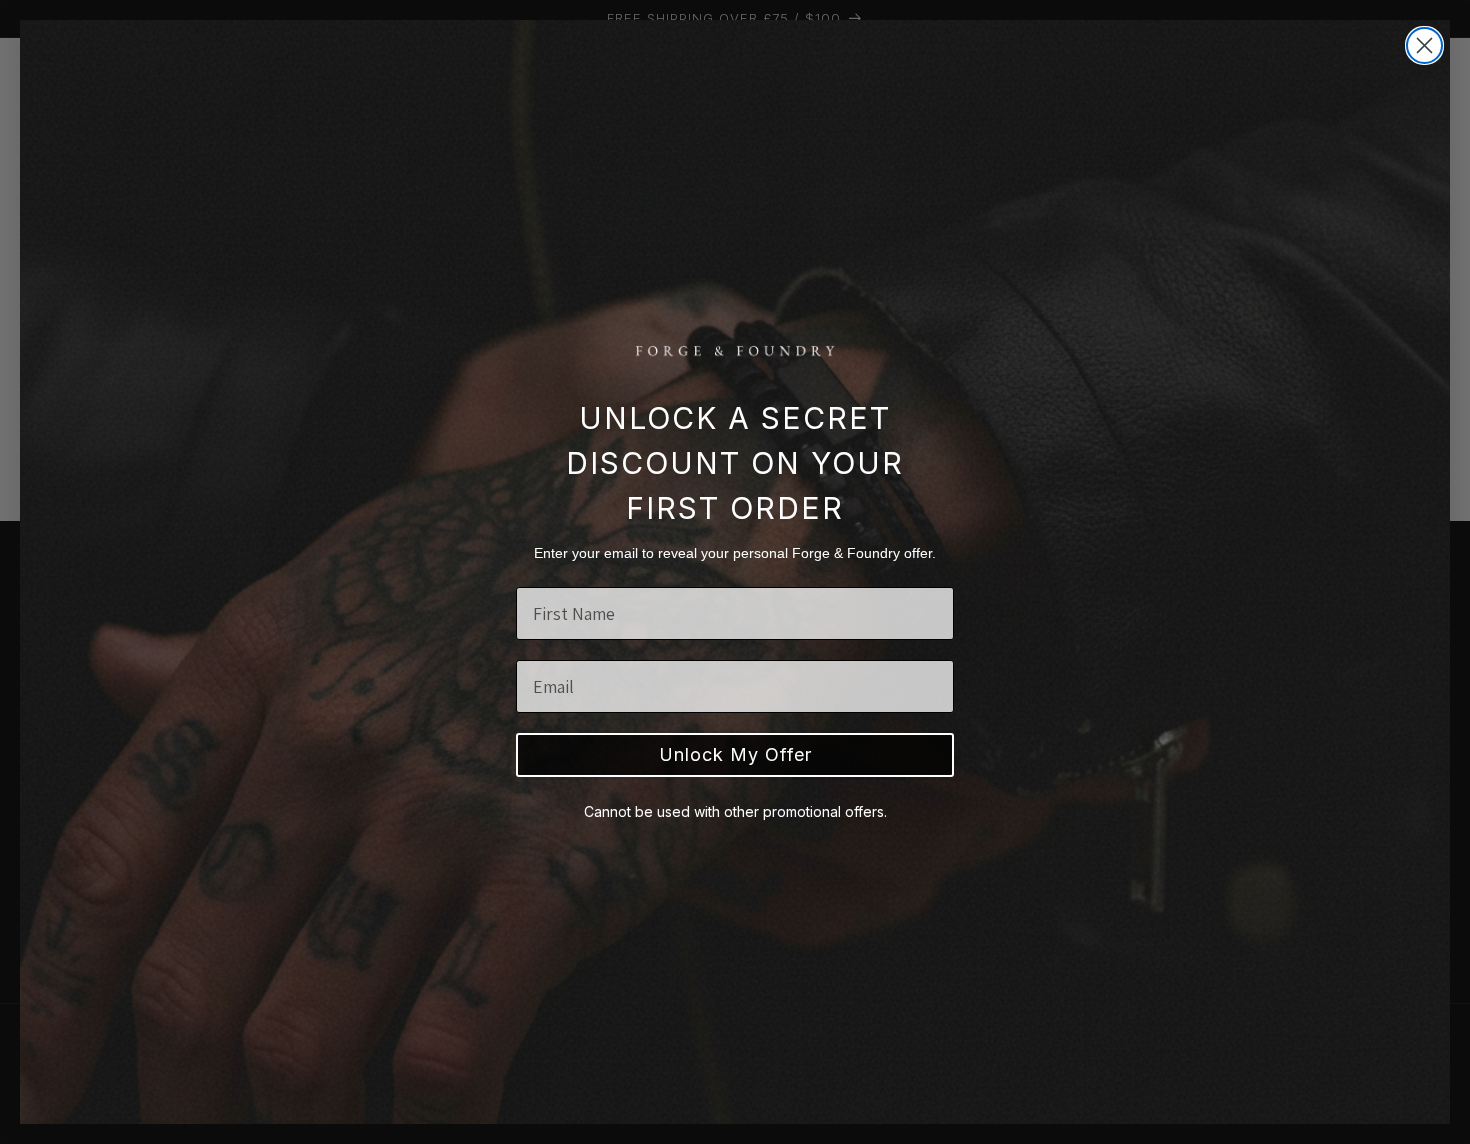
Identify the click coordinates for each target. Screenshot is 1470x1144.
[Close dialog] (1424, 45)
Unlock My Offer (735, 754)
